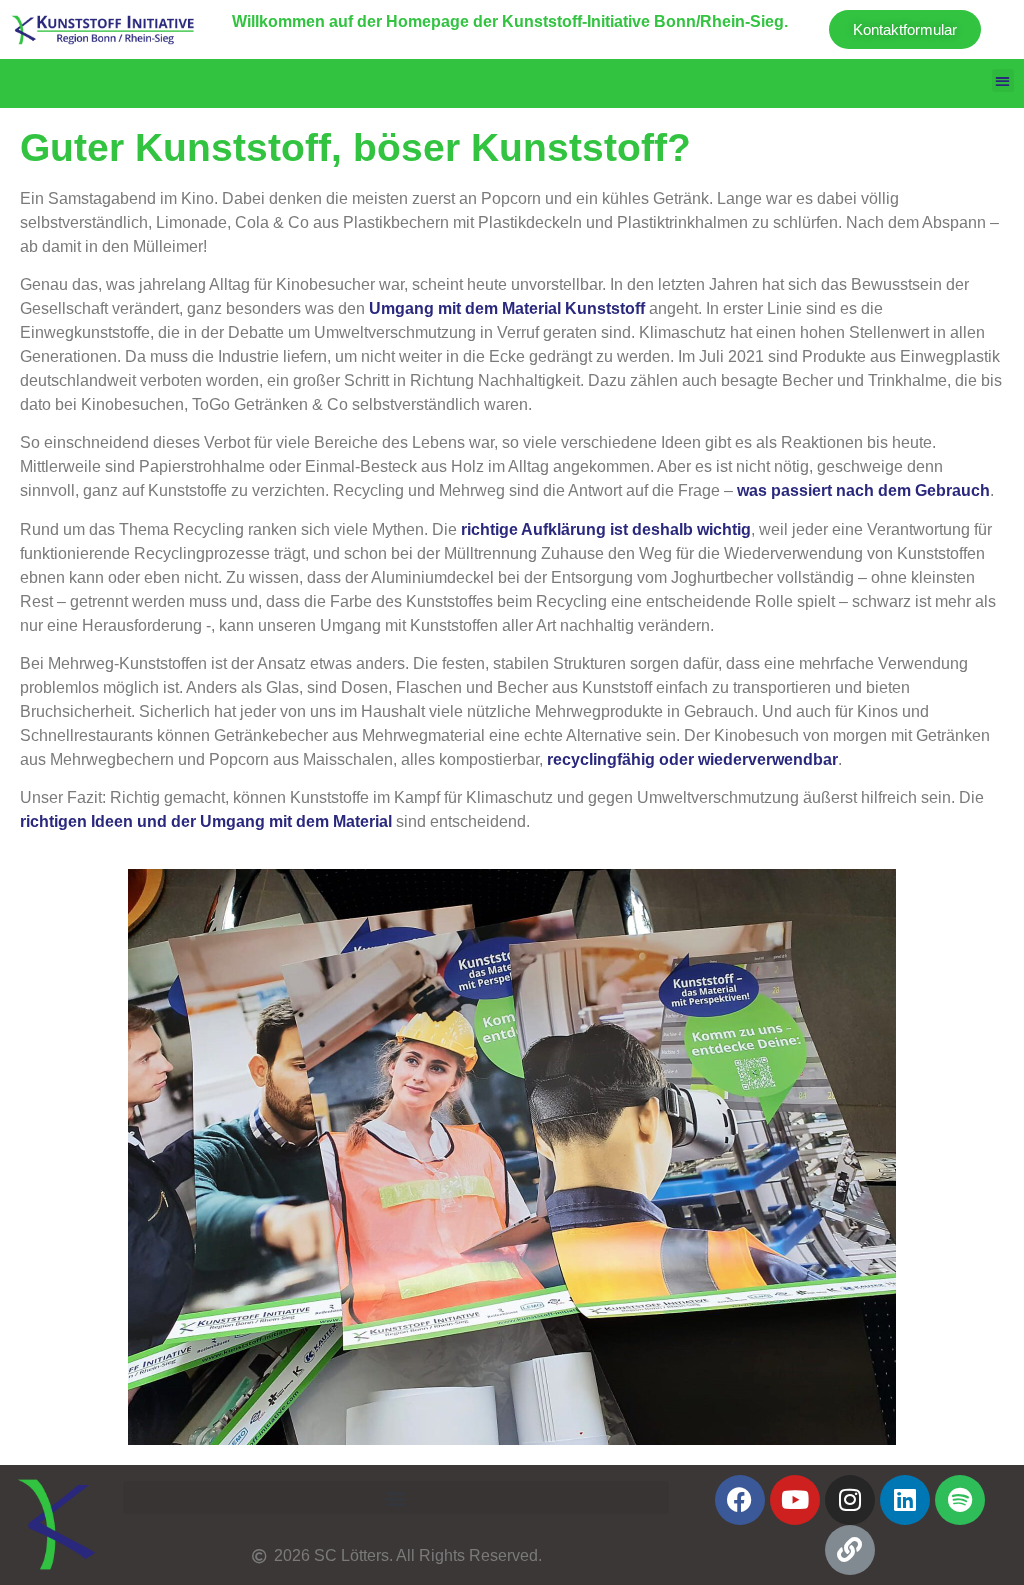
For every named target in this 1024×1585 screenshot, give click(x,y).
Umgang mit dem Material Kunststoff (507, 308)
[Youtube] (795, 1500)
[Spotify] (960, 1500)
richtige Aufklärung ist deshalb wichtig (606, 529)
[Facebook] (740, 1500)
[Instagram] (850, 1500)
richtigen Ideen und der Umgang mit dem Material (206, 821)
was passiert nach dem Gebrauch (863, 490)
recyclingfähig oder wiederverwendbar (692, 759)
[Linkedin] (905, 1500)
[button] (1003, 80)
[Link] (850, 1550)
